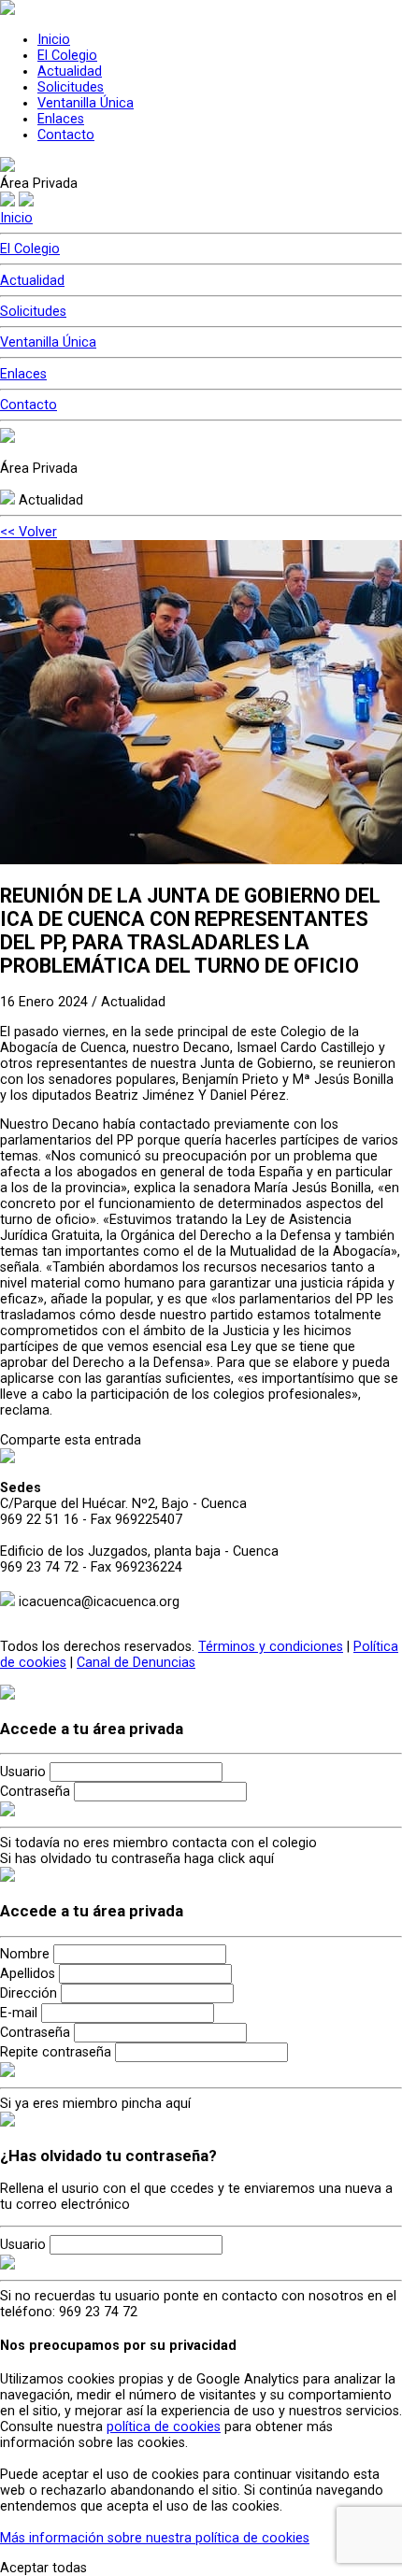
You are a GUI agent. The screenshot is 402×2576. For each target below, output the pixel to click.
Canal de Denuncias (136, 1663)
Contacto (66, 135)
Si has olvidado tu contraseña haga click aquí (137, 1859)
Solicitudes (71, 87)
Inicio (54, 40)
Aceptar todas (43, 2568)
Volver (29, 532)
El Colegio (67, 56)
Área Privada (39, 184)
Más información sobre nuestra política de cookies (155, 2538)
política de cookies (164, 2427)
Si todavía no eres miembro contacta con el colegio (158, 1843)
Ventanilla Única (86, 103)
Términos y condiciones (271, 1647)
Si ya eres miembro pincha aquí (95, 2104)
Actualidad (70, 71)
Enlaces (61, 119)
